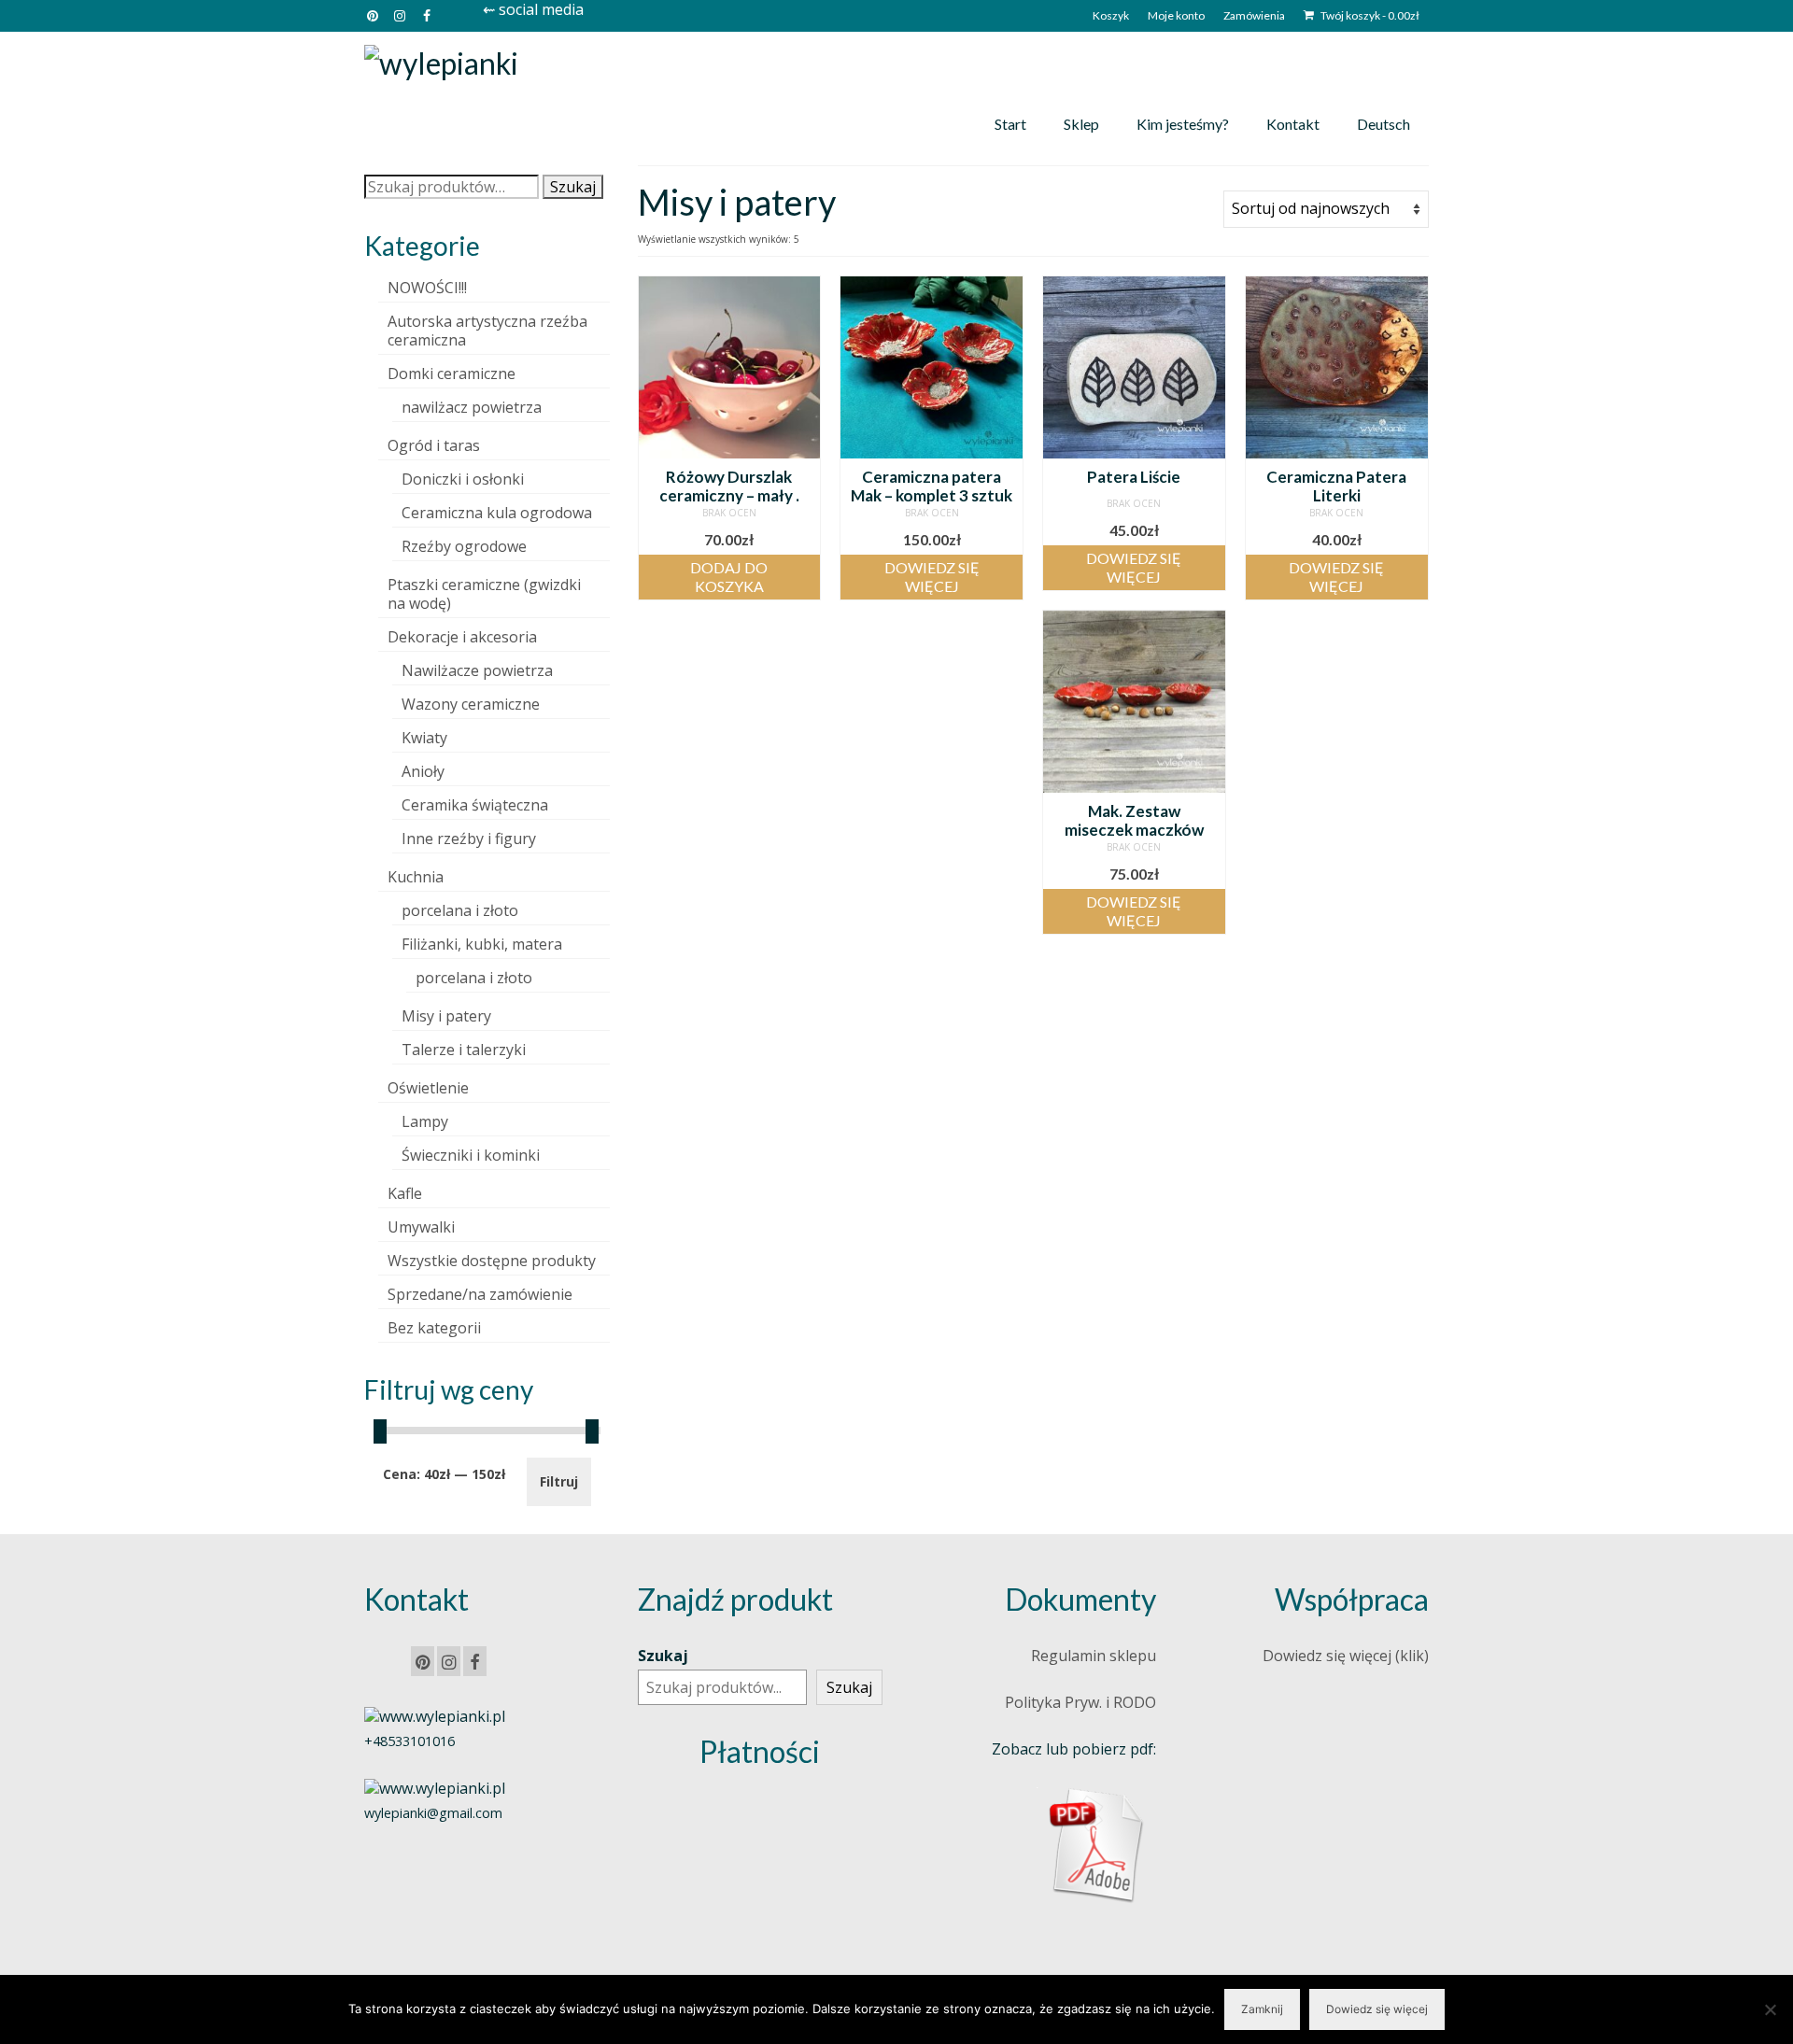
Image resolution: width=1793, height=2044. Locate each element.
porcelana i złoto (460, 910)
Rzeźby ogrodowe (464, 546)
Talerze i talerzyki (464, 1050)
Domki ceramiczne (452, 374)
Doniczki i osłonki (463, 479)
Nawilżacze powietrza (477, 670)
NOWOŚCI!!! (427, 288)
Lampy (425, 1121)
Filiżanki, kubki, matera (482, 944)
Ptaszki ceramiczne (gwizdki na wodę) (484, 594)
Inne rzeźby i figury (469, 839)
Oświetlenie (428, 1088)
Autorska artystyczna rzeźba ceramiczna (487, 331)
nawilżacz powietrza (472, 407)
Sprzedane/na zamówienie (480, 1294)
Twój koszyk (1369, 15)
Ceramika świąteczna (475, 805)
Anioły (423, 771)
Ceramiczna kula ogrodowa (497, 513)
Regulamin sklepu (1094, 1656)
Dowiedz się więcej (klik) (1346, 1656)
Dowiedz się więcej (932, 577)
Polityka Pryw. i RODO (1080, 1702)
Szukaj (573, 187)
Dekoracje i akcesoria (462, 637)
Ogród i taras (434, 445)
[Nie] (1770, 2009)
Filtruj (559, 1481)
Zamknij (1262, 2009)
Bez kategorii (434, 1328)
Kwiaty (424, 738)
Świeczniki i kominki (471, 1155)
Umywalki (421, 1227)
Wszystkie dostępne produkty (492, 1261)
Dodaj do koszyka (729, 577)
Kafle (405, 1193)
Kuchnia (416, 877)
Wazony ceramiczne (471, 704)
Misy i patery (446, 1016)
